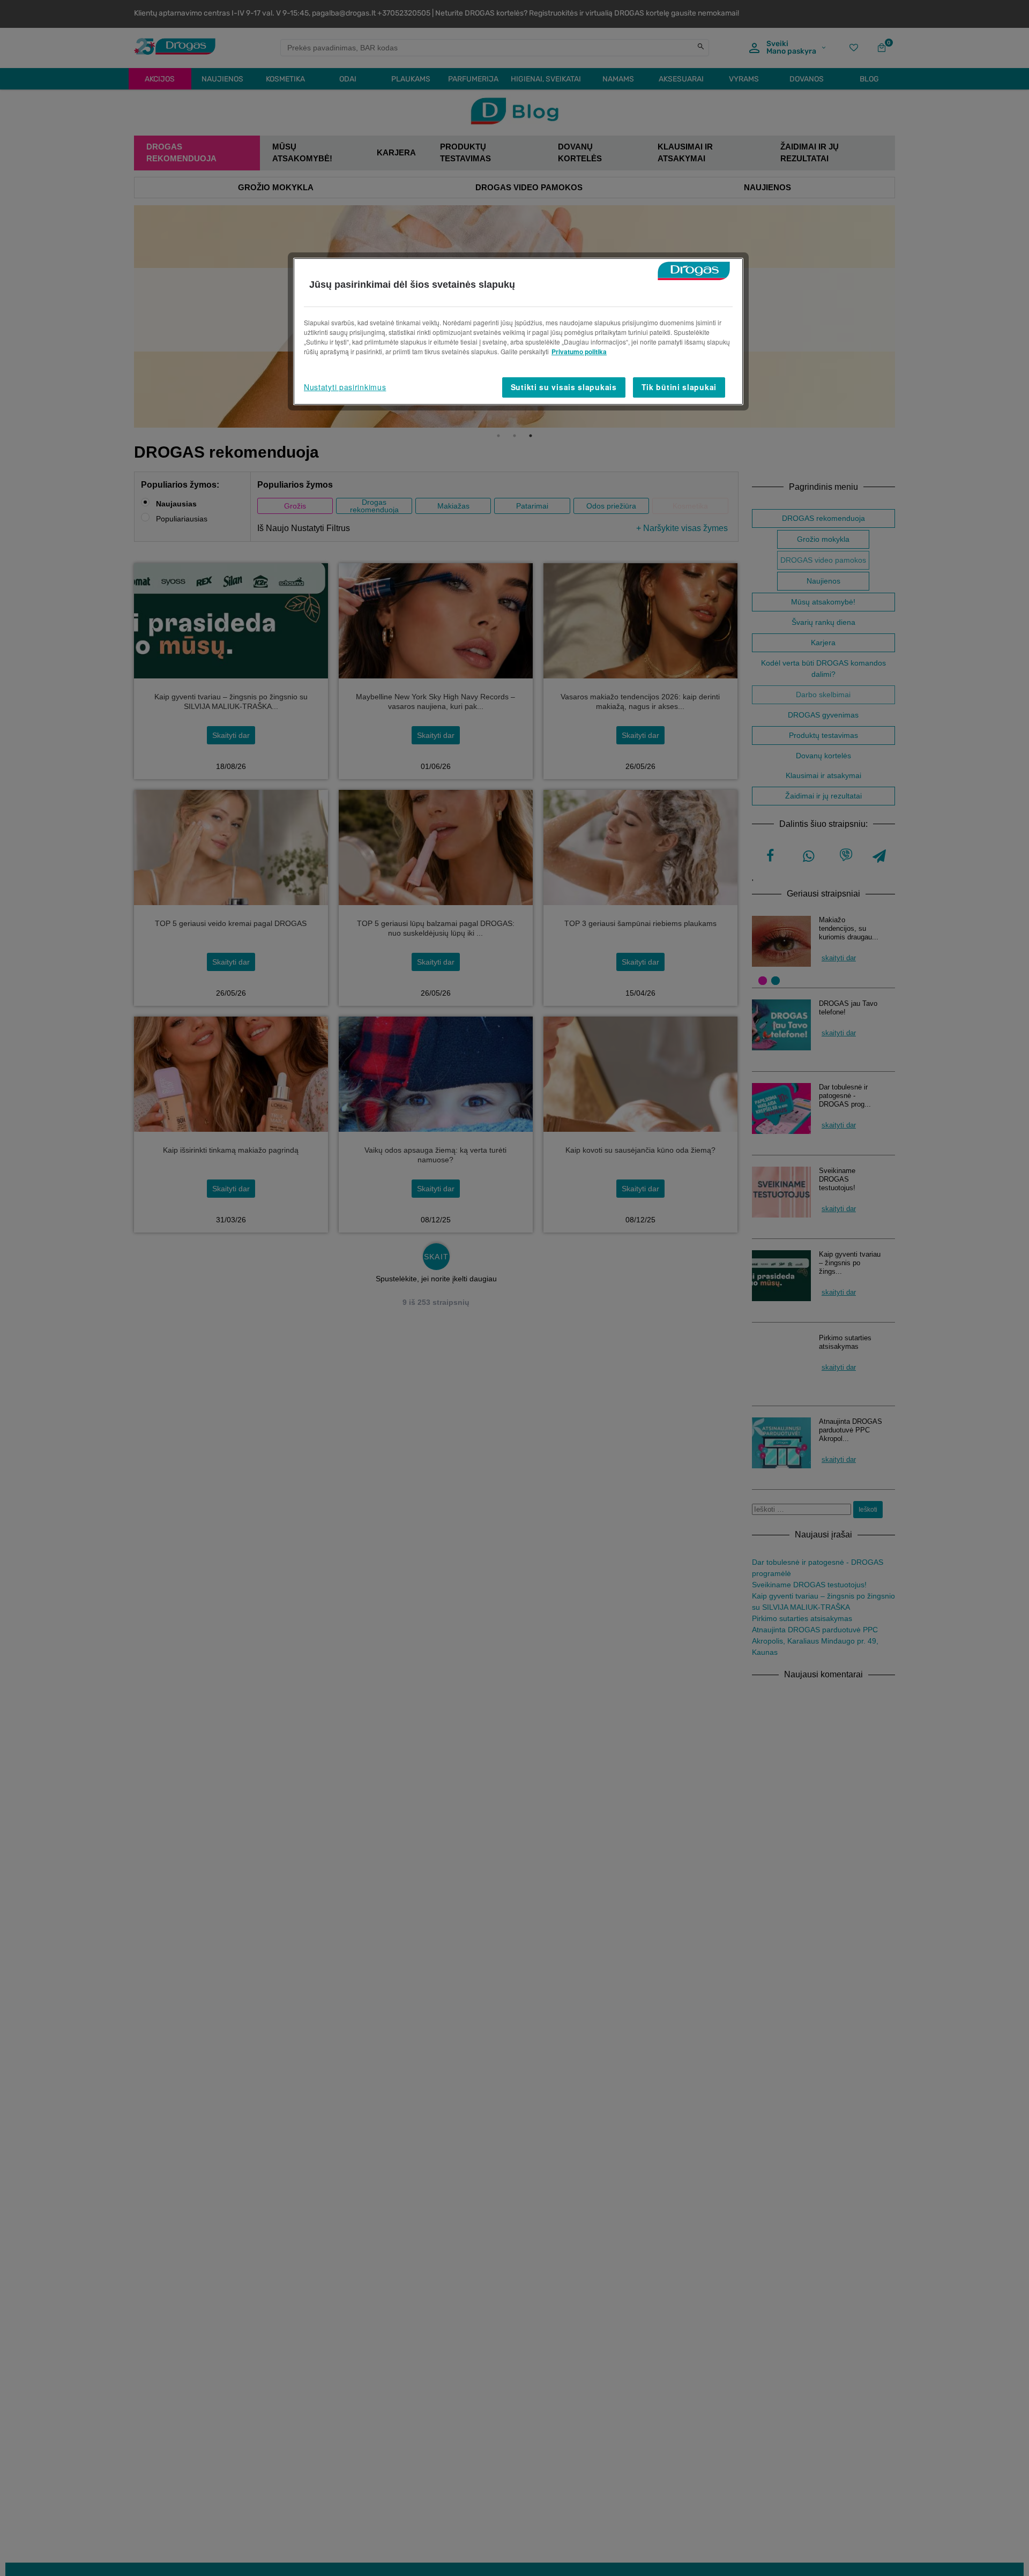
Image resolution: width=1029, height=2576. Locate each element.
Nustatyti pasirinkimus (345, 387)
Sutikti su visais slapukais (564, 387)
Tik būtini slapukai (679, 387)
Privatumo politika (579, 352)
